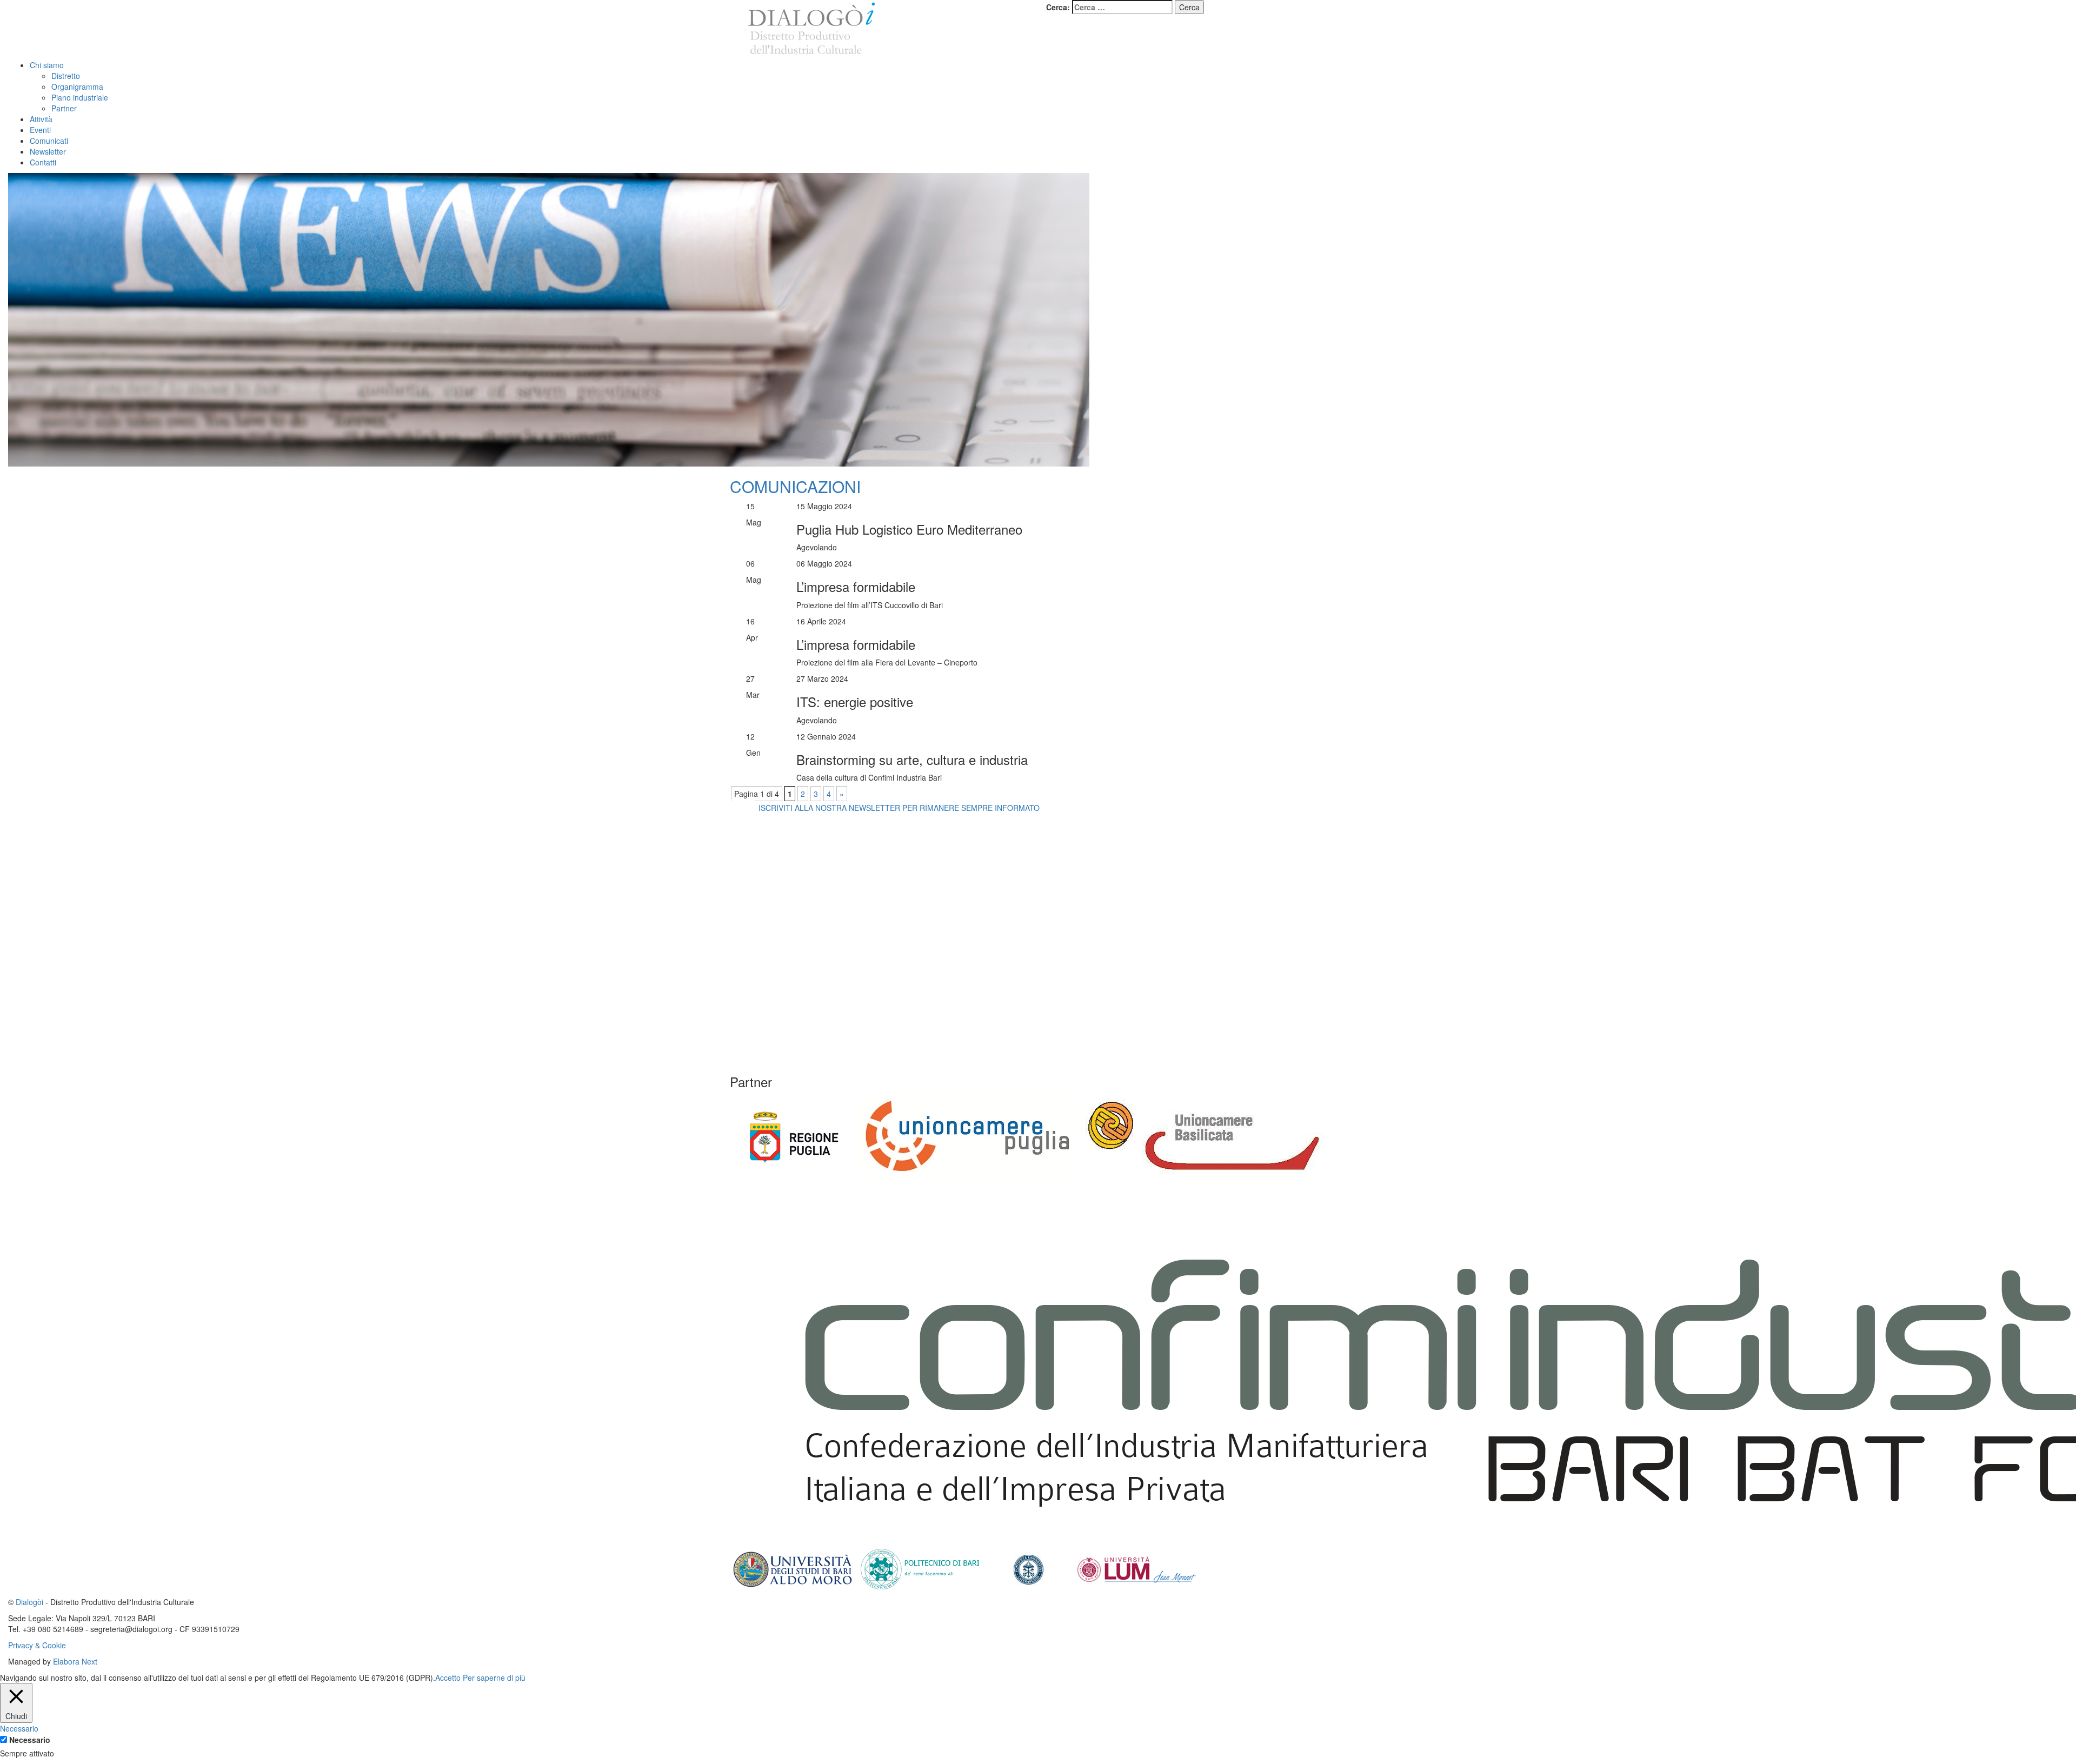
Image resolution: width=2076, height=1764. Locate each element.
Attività (41, 119)
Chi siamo (47, 65)
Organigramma (77, 86)
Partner (64, 108)
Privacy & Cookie (37, 1645)
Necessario (30, 1740)
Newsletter (48, 151)
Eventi (40, 130)
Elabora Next (75, 1661)
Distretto (66, 76)
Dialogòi (29, 1602)
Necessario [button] (19, 1728)
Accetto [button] (448, 1678)
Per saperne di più (494, 1678)
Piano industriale (80, 97)
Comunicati (49, 141)
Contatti (43, 162)
